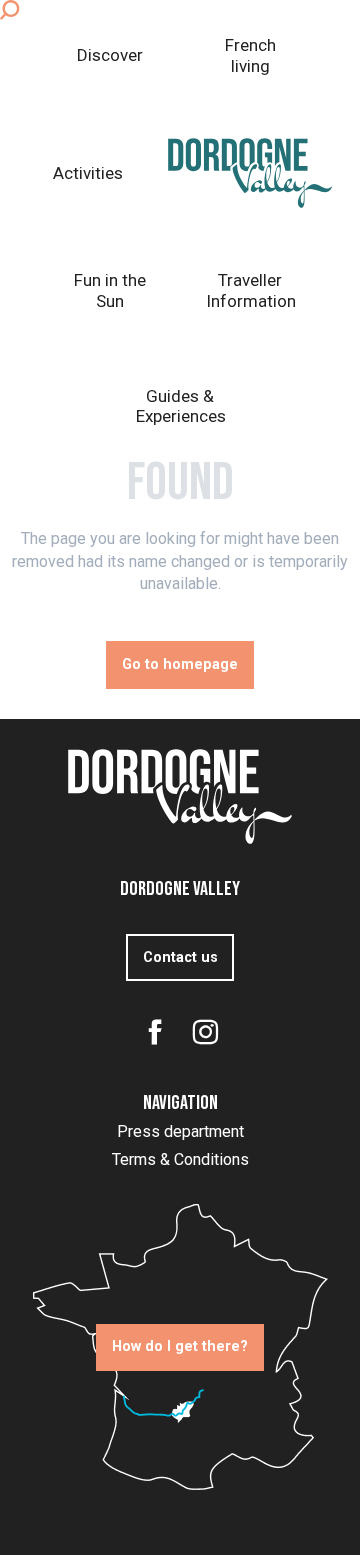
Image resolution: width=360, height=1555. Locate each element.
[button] (9, 10)
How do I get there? (180, 1346)
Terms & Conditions (180, 1159)
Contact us (180, 957)
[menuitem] (110, 55)
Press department (180, 1131)
